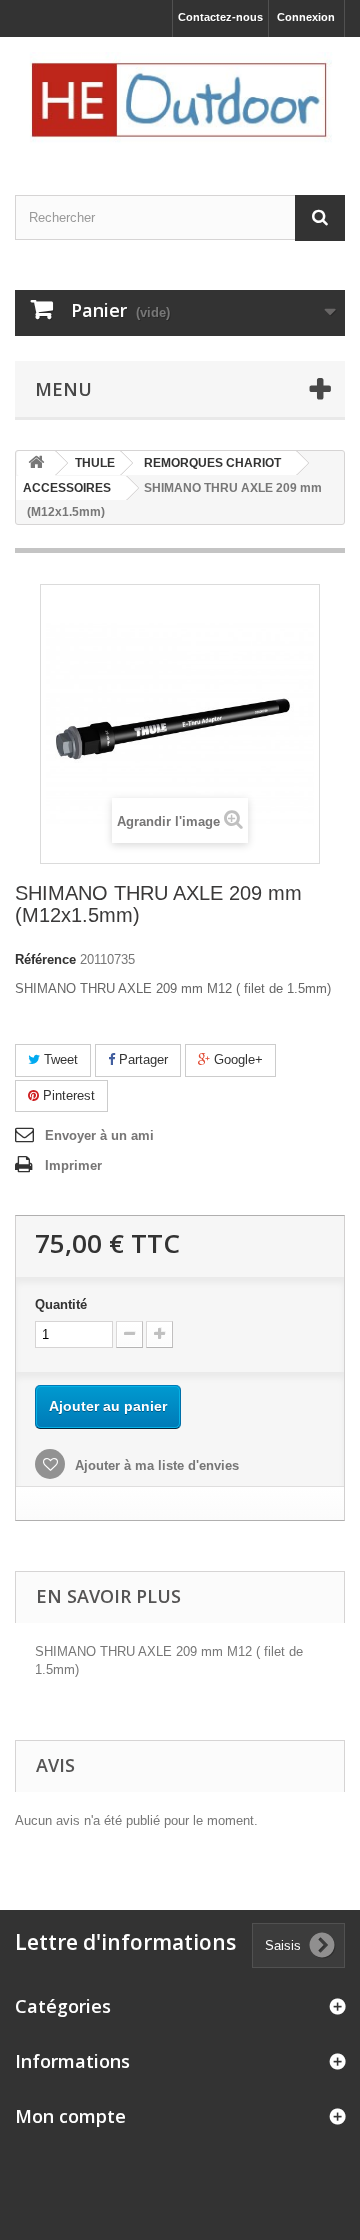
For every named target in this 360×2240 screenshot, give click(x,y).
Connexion (306, 17)
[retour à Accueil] (36, 463)
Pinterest (67, 1095)
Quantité (61, 1304)
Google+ (236, 1059)
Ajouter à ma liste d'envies (155, 1465)
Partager (141, 1059)
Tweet (59, 1059)
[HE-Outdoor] (180, 98)
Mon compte (70, 2116)
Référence (45, 959)
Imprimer (73, 1165)
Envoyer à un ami (99, 1135)
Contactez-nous (220, 17)
